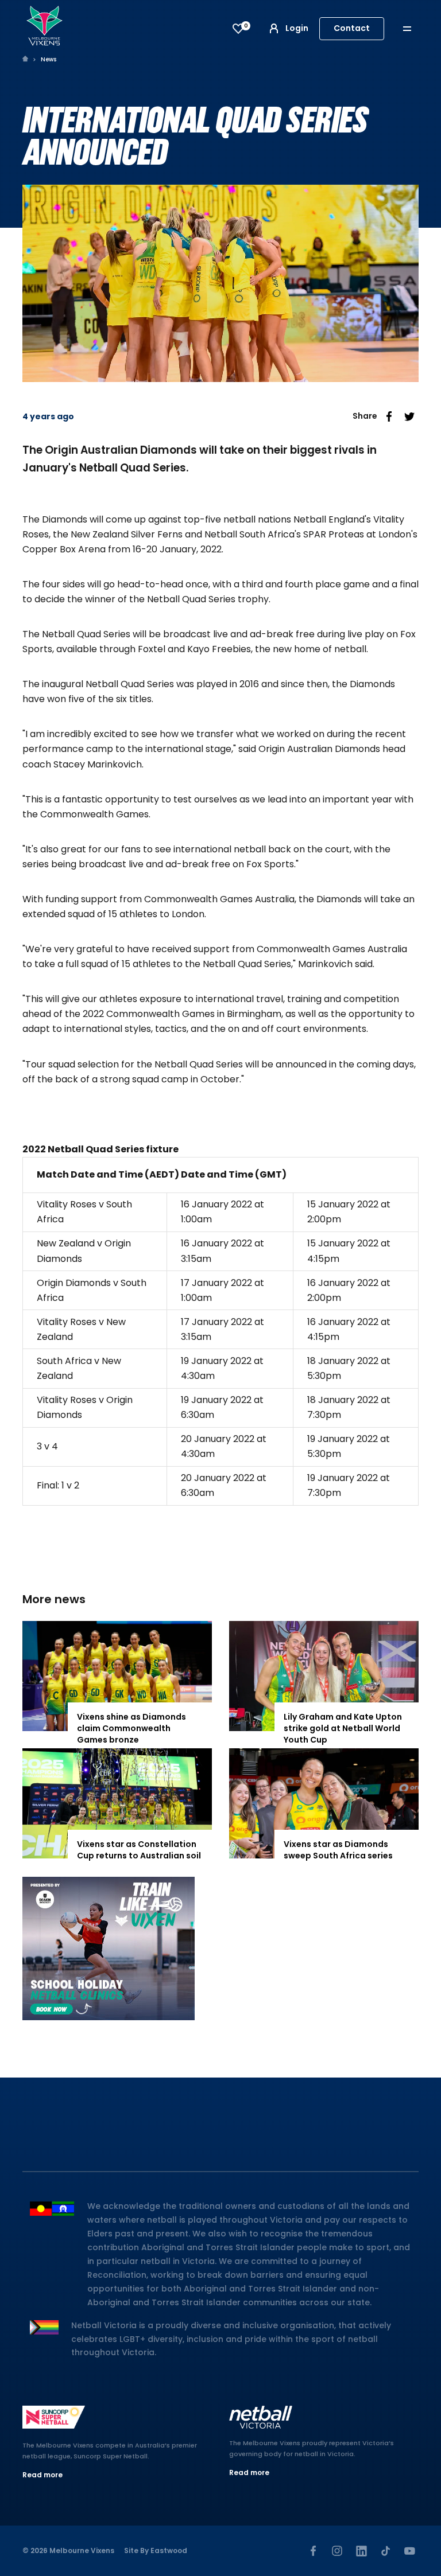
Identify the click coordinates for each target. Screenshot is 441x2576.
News (49, 59)
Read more (42, 2475)
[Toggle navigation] (415, 28)
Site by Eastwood (156, 2550)
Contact (352, 28)
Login (297, 28)
